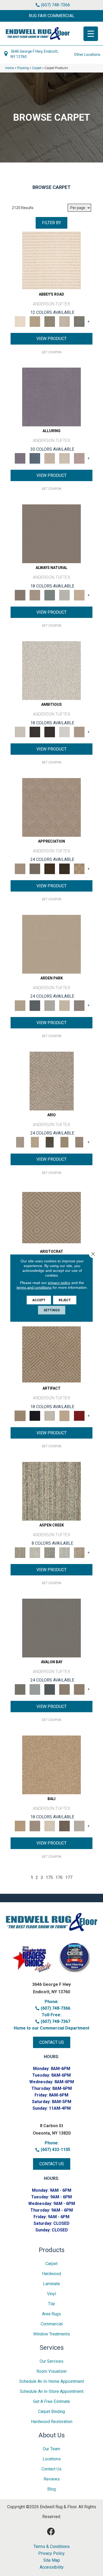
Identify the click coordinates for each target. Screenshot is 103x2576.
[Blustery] (64, 595)
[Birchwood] (51, 1217)
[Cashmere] (64, 1415)
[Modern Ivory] (35, 1552)
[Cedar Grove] (51, 1491)
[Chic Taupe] (64, 321)
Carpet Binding (51, 2412)
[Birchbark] (64, 458)
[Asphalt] (51, 1628)
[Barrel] (51, 534)
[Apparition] (50, 1142)
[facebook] (51, 2532)
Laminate (51, 2284)
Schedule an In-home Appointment (52, 2381)
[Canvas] (51, 670)
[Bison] (50, 868)
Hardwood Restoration (52, 2422)
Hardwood (51, 2274)
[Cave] (64, 1826)
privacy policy (59, 1283)
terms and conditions (34, 1287)
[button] (51, 16)
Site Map (52, 2560)
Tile (51, 2304)
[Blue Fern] (50, 595)
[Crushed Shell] (79, 1826)
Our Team (51, 2449)
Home (10, 68)
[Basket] (35, 595)
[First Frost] (64, 732)
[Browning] (64, 868)
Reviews (52, 2479)
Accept (39, 1300)
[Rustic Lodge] (79, 1552)
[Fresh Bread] (79, 732)
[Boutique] (79, 595)
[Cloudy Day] (50, 1005)
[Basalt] (50, 458)
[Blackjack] (35, 1415)
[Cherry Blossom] (79, 1415)
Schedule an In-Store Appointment (52, 2391)
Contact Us (51, 2469)
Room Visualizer (52, 2371)
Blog (51, 2489)
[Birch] (50, 1826)
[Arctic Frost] (35, 868)
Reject (65, 1300)
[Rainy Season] (64, 1552)
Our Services (51, 2361)
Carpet (37, 68)
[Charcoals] (35, 732)
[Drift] (64, 1005)
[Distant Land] (79, 1689)
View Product (51, 339)
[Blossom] (79, 458)
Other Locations (87, 55)
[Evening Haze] (79, 1005)
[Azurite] (35, 458)
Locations (52, 2459)
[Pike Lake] (50, 1552)
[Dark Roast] (50, 732)
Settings (52, 1310)
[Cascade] (50, 1415)
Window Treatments (52, 2334)
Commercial (52, 2324)
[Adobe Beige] (52, 1081)
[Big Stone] (35, 1826)
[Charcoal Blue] (50, 1689)
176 (59, 1877)
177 (69, 1877)
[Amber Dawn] (51, 1764)
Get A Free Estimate (51, 2401)
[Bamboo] (35, 321)
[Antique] (35, 1142)
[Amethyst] (51, 397)
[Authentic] (51, 944)
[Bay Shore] (64, 1142)
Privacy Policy (51, 2554)
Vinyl (51, 2294)
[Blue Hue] (35, 1005)
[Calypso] (35, 1689)
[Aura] (51, 260)
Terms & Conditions (52, 2547)
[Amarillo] (51, 807)
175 (49, 1877)
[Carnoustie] (79, 868)
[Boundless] (50, 321)
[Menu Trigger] (91, 34)
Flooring (23, 68)
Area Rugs (51, 2314)
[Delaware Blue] (79, 321)
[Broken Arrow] (79, 1142)
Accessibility (52, 2567)
